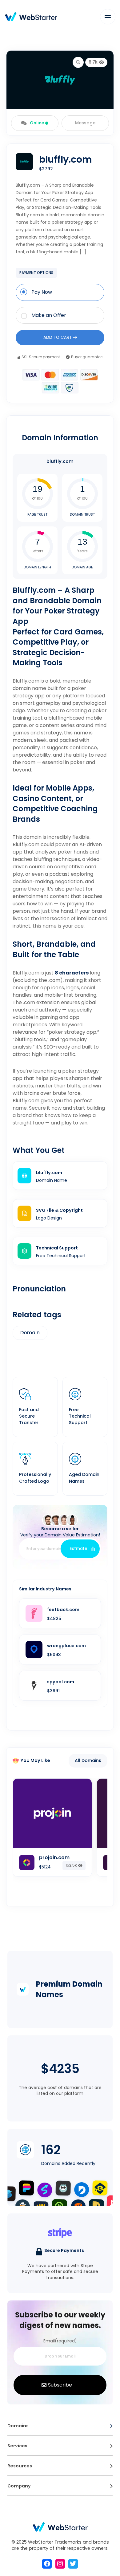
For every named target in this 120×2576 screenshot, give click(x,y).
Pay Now (42, 292)
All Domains (88, 1760)
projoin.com (54, 1857)
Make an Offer (49, 315)
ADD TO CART (58, 337)
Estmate (79, 1549)
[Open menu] (111, 2426)
